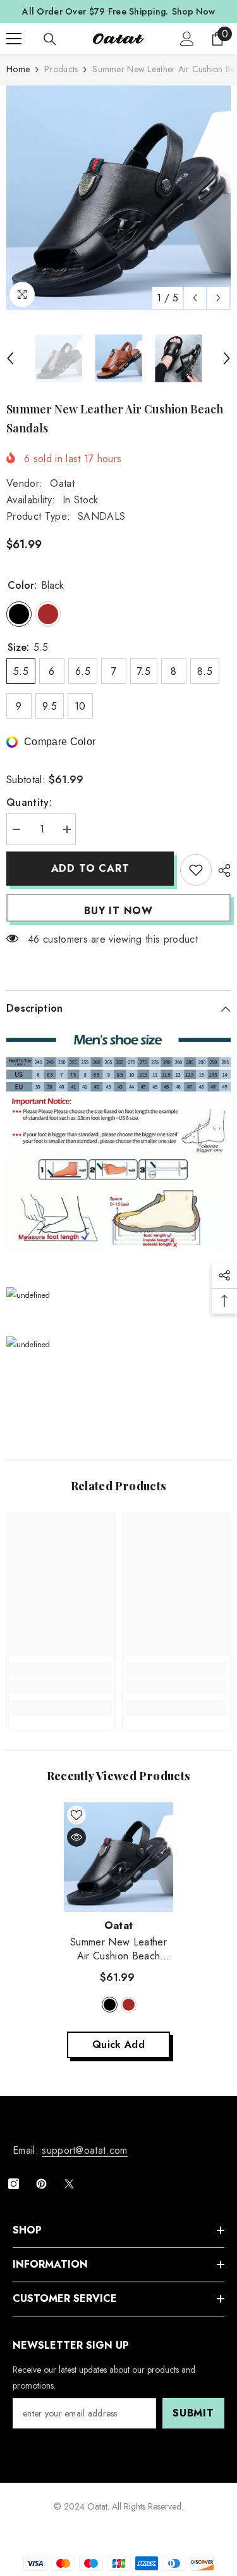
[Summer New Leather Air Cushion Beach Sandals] (118, 1857)
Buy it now (118, 911)
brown (129, 2005)
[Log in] (187, 39)
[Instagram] (14, 2184)
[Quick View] (76, 1837)
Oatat (62, 483)
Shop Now (193, 11)
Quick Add (118, 2045)
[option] (118, 198)
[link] (61, 1687)
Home (18, 69)
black (110, 2005)
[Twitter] (69, 2184)
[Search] (50, 39)
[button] (195, 298)
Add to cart (90, 868)
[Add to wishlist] (196, 870)
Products (61, 69)
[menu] (14, 39)
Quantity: (29, 802)
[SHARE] (221, 870)
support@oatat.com (84, 2150)
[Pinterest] (41, 2184)
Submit (193, 2413)
